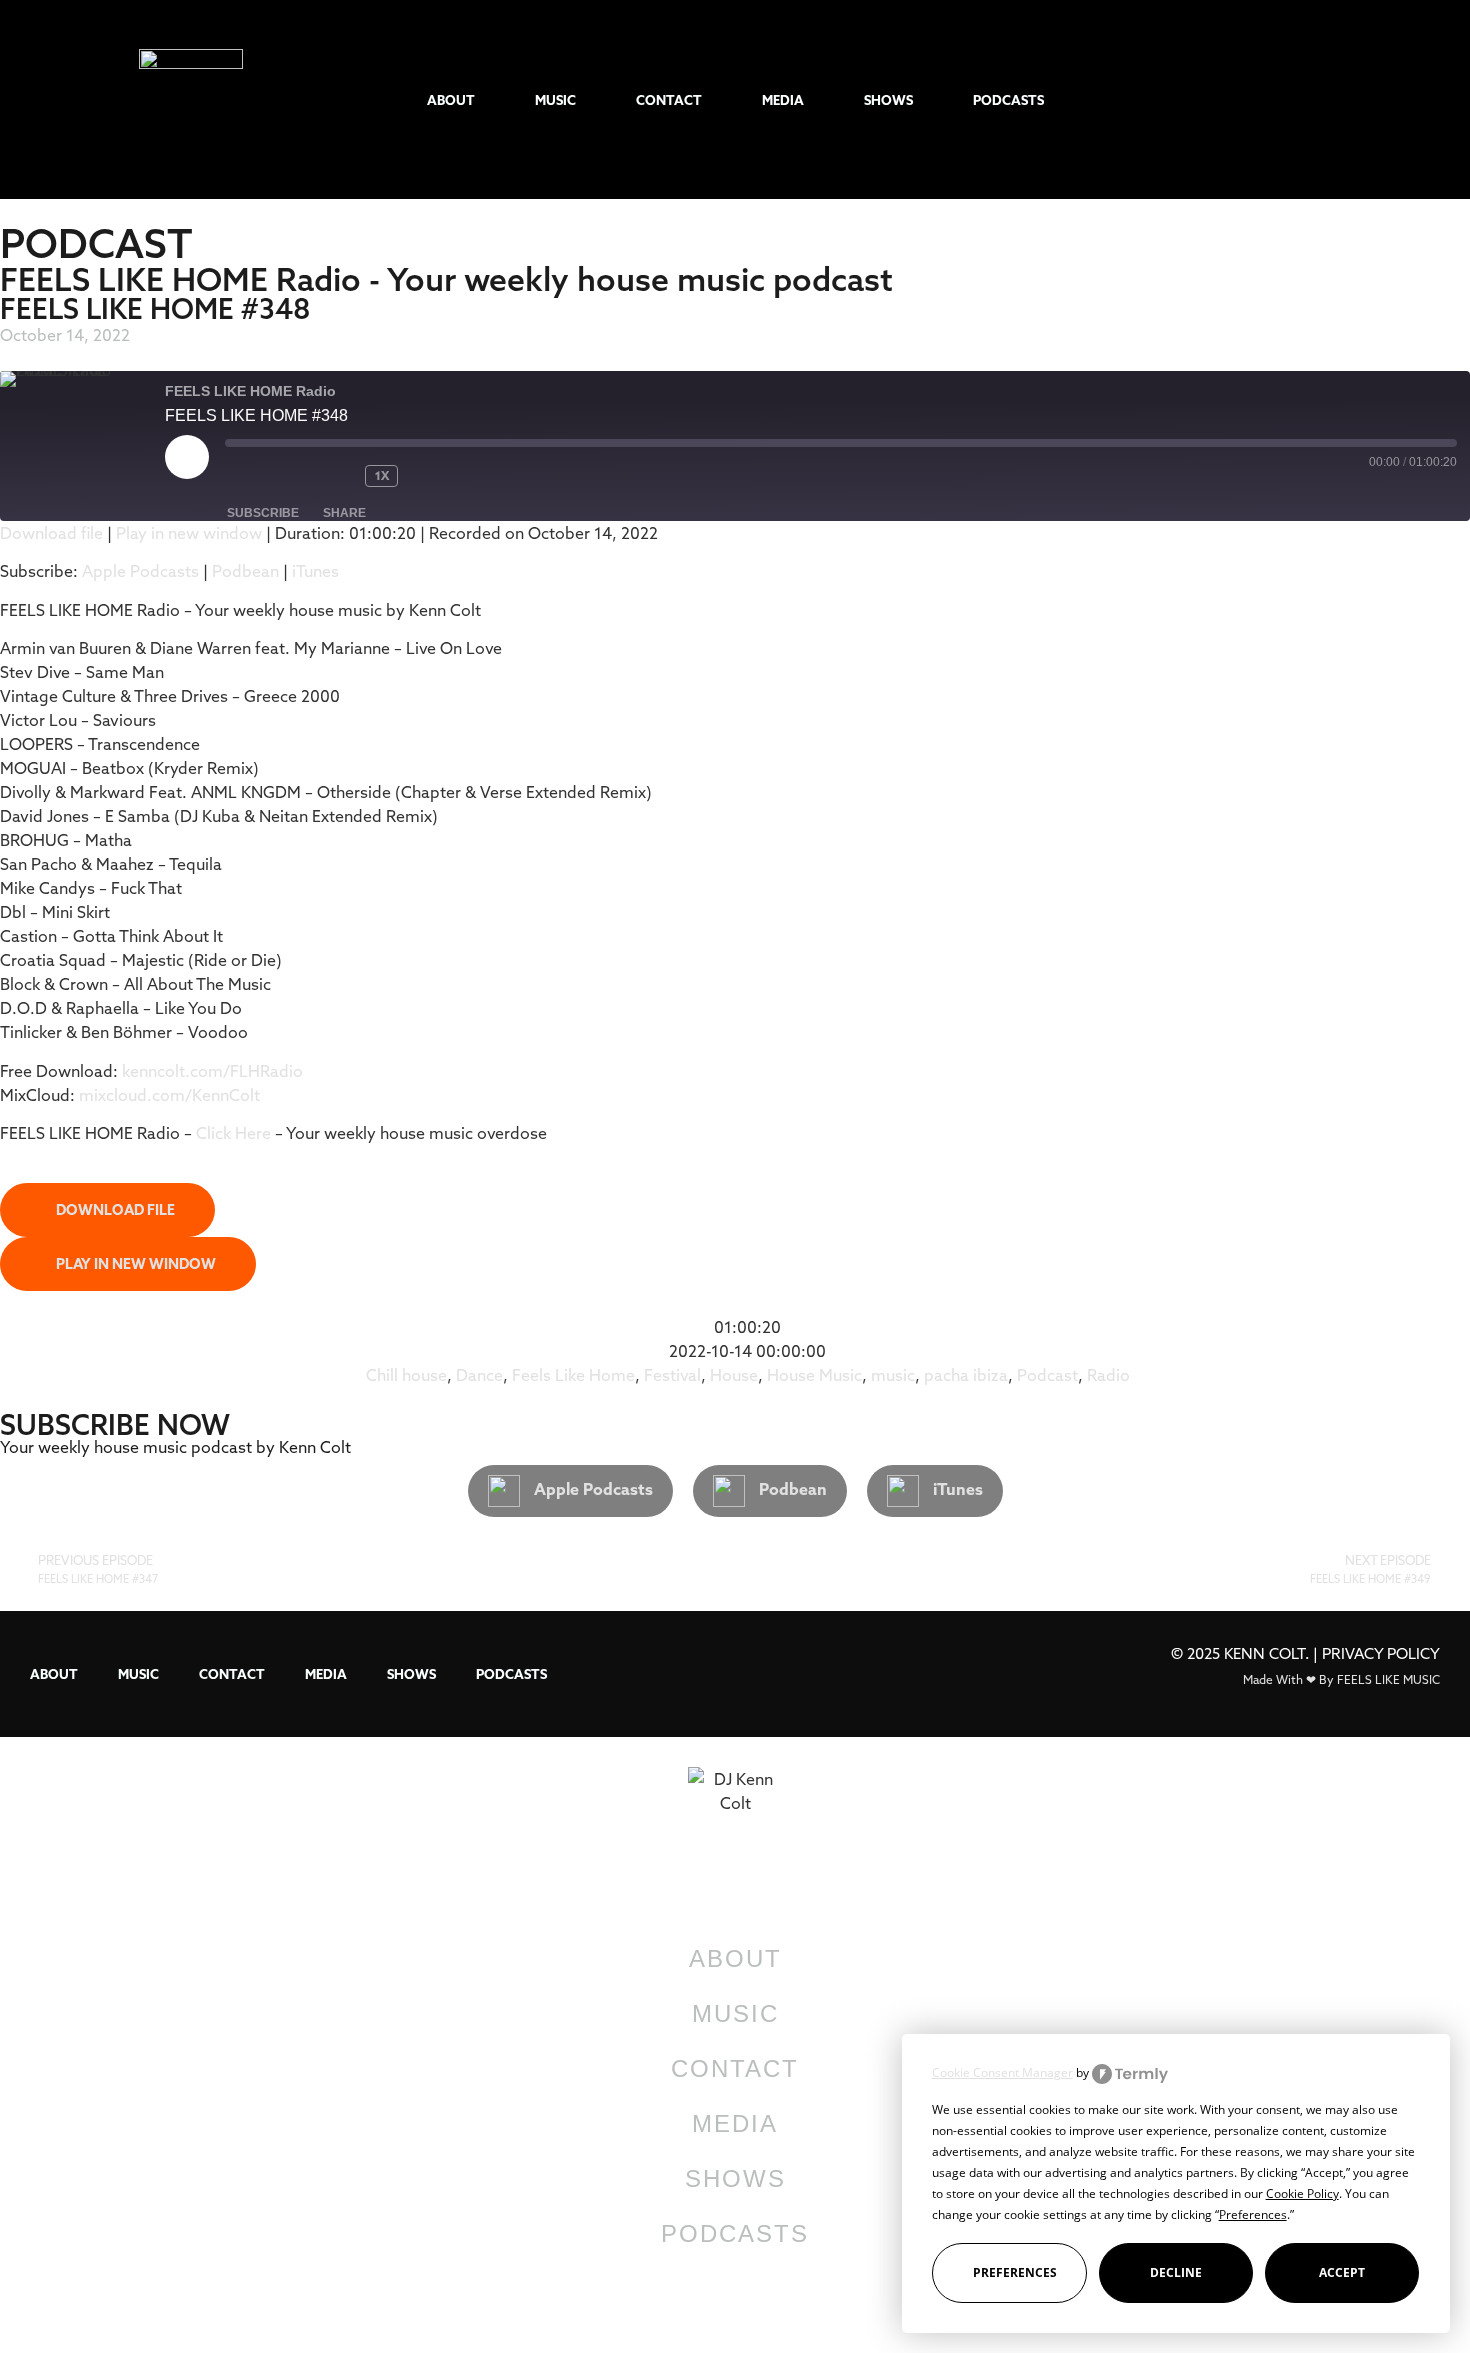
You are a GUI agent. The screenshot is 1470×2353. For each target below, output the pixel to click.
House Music (814, 1375)
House (734, 1375)
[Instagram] (1229, 99)
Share (344, 513)
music (893, 1375)
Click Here (235, 1133)
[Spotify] (1278, 99)
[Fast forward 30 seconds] (448, 476)
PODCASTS (1008, 100)
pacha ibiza (966, 1375)
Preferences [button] (1253, 2214)
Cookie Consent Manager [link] (1002, 2072)
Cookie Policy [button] (1302, 2193)
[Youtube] (1327, 99)
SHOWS (888, 100)
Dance (479, 1375)
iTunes (315, 571)
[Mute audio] (265, 476)
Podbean (245, 571)
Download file (51, 533)
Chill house (406, 1375)
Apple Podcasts (140, 571)
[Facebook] (1376, 99)
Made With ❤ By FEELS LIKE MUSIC (1341, 1679)
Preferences (1015, 2272)
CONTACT (669, 100)
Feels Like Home (573, 1375)
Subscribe (263, 513)
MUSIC (555, 100)
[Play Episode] (187, 457)
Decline (1176, 2272)
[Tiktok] (1180, 99)
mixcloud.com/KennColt (169, 1095)
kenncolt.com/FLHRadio (212, 1071)
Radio (1108, 1375)
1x (382, 475)
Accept (1342, 2272)
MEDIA (783, 100)
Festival (672, 1375)
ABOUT (451, 100)
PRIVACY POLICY (1381, 1653)
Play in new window (189, 533)
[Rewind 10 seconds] (335, 476)
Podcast (1047, 1375)
